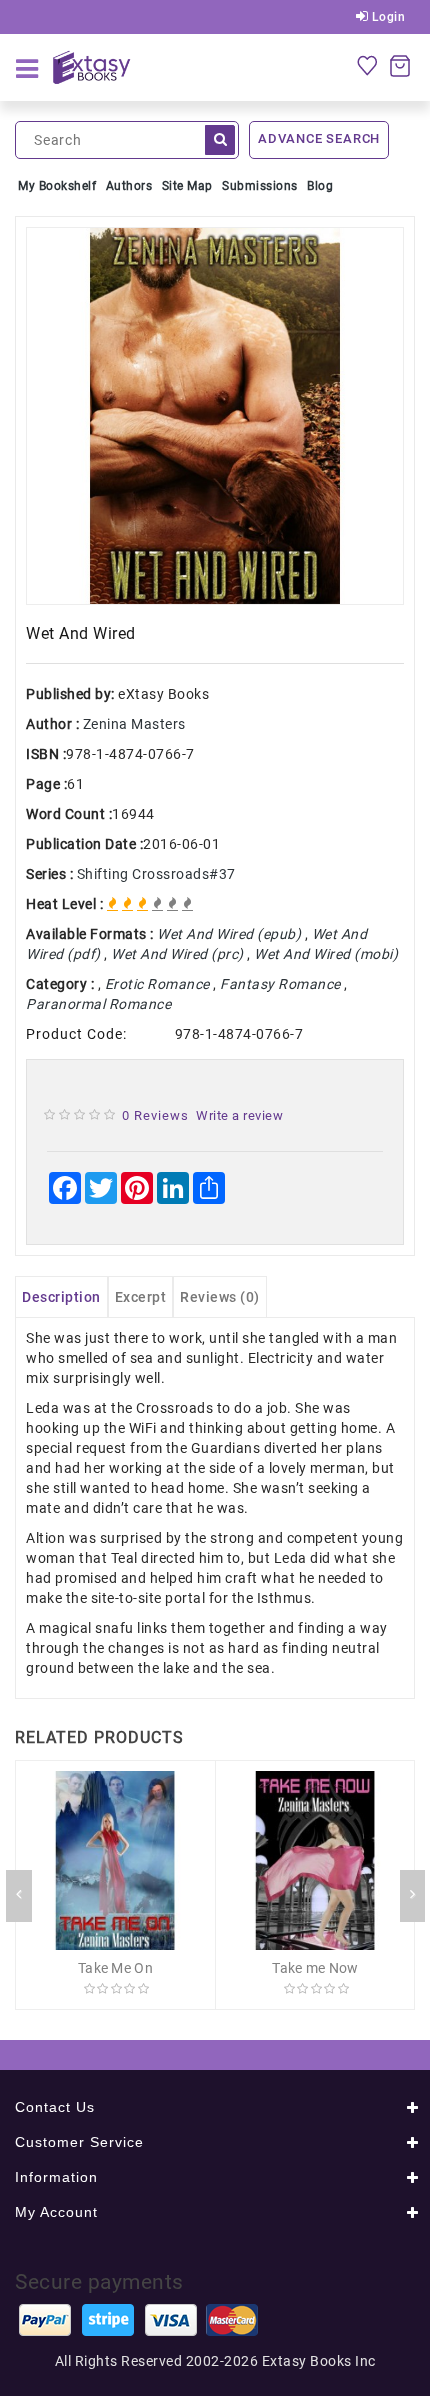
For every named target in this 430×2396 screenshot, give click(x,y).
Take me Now (315, 1968)
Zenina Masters (134, 724)
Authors (129, 186)
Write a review (239, 1115)
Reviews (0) (220, 1297)
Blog (320, 186)
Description (61, 1297)
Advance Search (319, 138)
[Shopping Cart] (400, 65)
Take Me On (115, 1968)
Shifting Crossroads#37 (156, 874)
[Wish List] (367, 65)
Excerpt (141, 1297)
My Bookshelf (57, 186)
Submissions (260, 186)
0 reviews (155, 1115)
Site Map (187, 186)
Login (386, 17)
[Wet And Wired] (215, 416)
